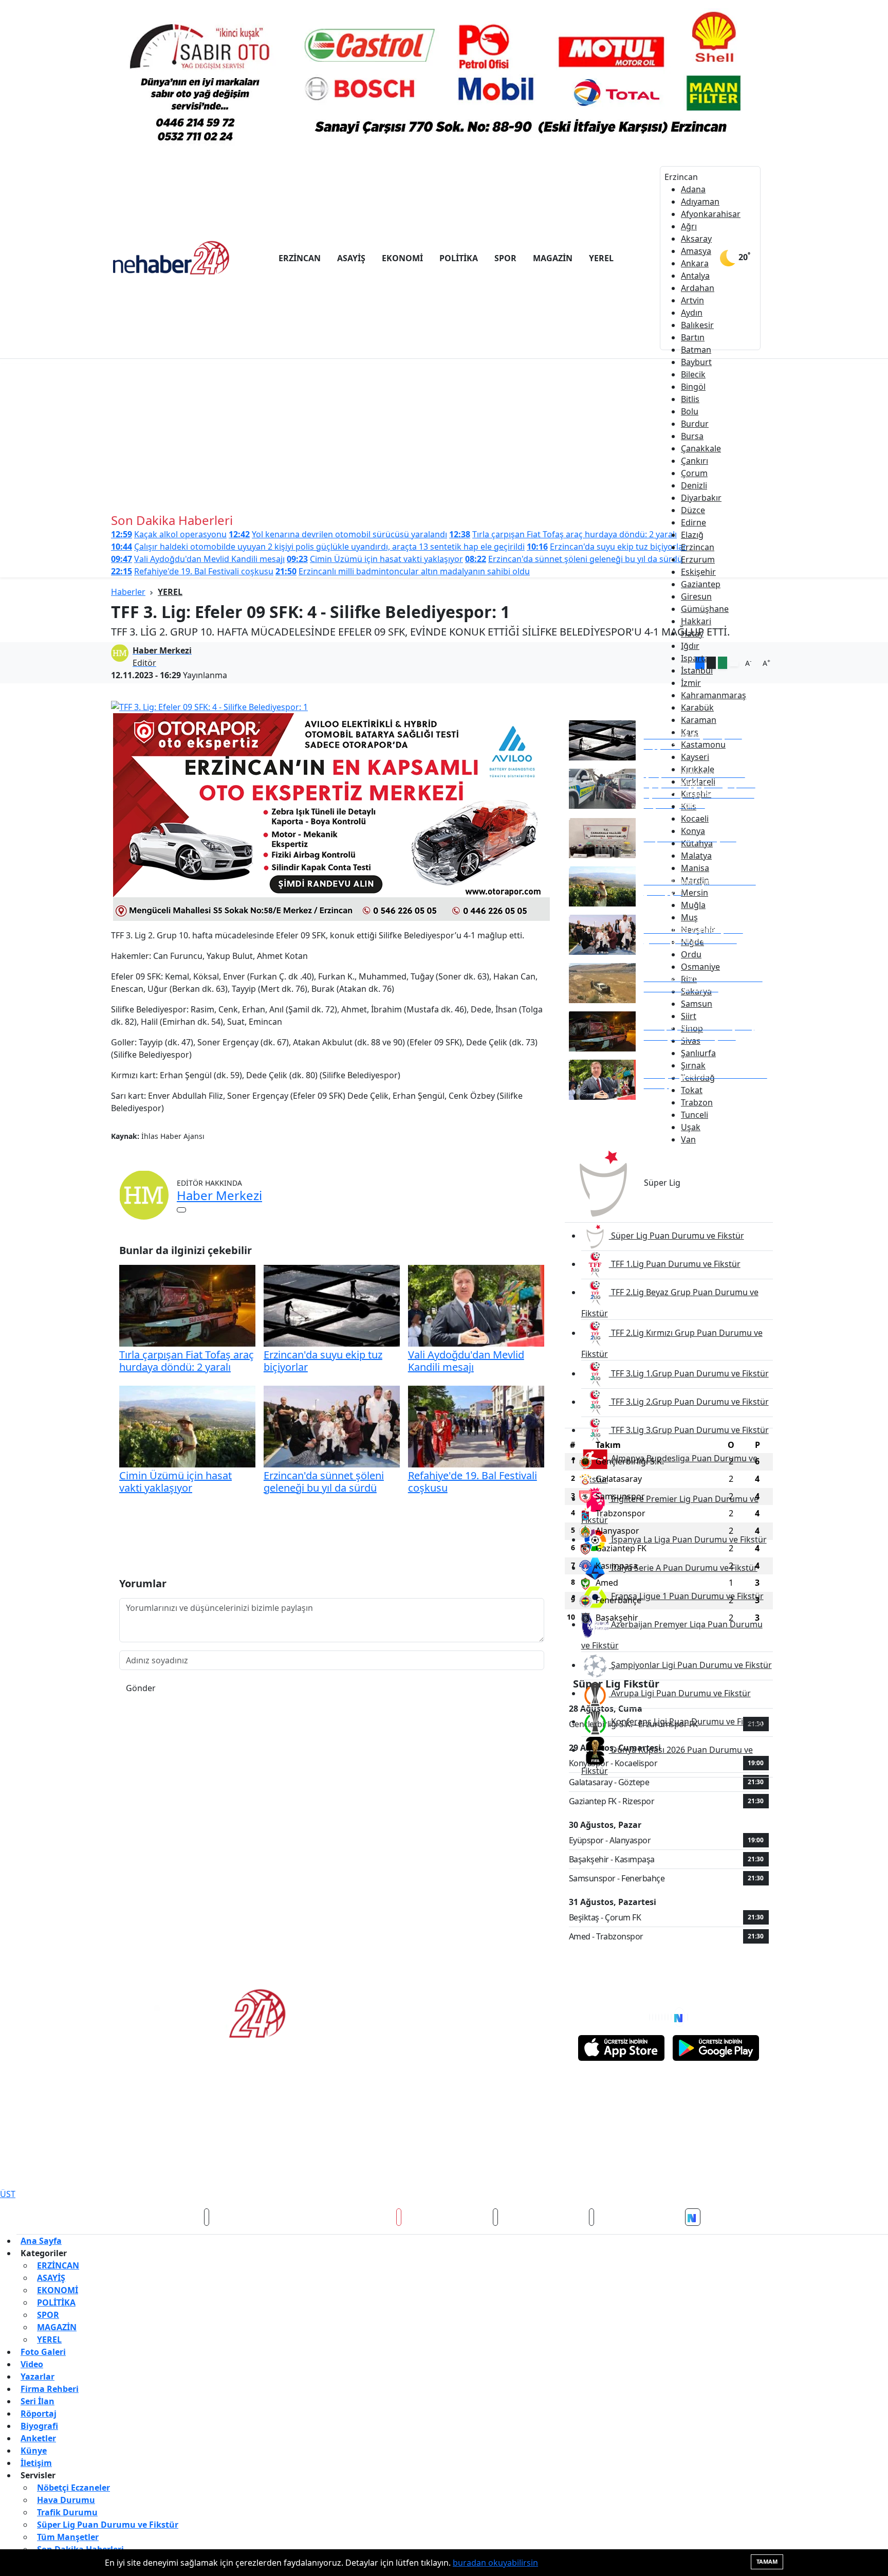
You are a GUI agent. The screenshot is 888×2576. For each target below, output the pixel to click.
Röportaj (39, 2414)
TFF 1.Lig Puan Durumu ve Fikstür (675, 1264)
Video (32, 2364)
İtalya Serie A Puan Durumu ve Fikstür (683, 1568)
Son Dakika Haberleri (324, 2130)
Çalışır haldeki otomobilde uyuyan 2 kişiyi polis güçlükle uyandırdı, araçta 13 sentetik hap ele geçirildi (318, 547)
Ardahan (698, 288)
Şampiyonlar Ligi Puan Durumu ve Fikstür (690, 1665)
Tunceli (695, 1115)
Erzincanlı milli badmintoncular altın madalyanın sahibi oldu (403, 571)
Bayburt (696, 362)
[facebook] (110, 2217)
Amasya (696, 251)
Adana (693, 189)
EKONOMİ (402, 258)
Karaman (699, 720)
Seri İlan (38, 2401)
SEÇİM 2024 (520, 2166)
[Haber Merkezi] (144, 1194)
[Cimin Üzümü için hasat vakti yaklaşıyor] (187, 1426)
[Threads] (671, 2017)
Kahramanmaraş (714, 695)
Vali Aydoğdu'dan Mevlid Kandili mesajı (198, 559)
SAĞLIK (274, 2166)
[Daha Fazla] (734, 664)
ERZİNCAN (300, 258)
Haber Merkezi (219, 1195)
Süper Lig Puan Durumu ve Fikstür (677, 1236)
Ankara (695, 263)
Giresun (696, 596)
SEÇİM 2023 (473, 2166)
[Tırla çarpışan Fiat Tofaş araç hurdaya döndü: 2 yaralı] (187, 1305)
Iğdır (690, 646)
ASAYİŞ (351, 258)
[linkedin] (794, 2217)
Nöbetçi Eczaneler (154, 2111)
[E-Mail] (181, 1210)
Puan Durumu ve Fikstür (658, 2111)
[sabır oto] (444, 78)
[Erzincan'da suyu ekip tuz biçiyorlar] (332, 1305)
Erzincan (698, 547)
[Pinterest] (656, 2017)
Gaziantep (701, 584)
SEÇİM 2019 (426, 2166)
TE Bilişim (760, 2170)
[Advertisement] (444, 436)
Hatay (692, 633)
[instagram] (303, 2217)
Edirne (693, 522)
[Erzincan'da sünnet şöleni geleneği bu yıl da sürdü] (332, 1426)
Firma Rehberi (50, 2389)
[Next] (679, 2017)
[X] (653, 2017)
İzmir (691, 683)
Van (688, 1139)
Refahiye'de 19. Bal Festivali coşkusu (192, 571)
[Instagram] (659, 2017)
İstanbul (697, 670)
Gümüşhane (705, 609)
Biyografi (39, 2426)
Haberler (128, 592)
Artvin (692, 300)
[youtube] (399, 2217)
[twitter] (207, 2217)
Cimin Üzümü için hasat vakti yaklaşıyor (375, 559)
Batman (696, 350)
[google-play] (716, 2048)
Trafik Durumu (477, 2111)
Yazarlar (38, 2377)
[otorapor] (331, 816)
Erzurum (698, 559)
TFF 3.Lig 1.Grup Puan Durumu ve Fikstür (689, 1373)
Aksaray (696, 239)
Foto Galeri (43, 2352)
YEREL (601, 258)
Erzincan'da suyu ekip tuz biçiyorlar (607, 547)
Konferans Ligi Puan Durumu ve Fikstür (686, 1721)
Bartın (693, 337)
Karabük (697, 708)
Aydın (692, 313)
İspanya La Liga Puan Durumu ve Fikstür (688, 1539)
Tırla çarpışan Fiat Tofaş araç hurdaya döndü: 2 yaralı (563, 534)
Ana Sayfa (41, 2241)
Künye (34, 2451)
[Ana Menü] (773, 258)
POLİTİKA (459, 258)
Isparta (695, 658)
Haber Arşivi (473, 2130)
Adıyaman (700, 202)
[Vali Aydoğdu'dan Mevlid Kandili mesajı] (476, 1305)
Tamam (767, 2561)
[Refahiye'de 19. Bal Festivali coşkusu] (476, 1426)
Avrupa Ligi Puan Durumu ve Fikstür (680, 1693)
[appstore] (621, 2048)
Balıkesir (697, 325)
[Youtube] (665, 2017)
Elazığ (692, 535)
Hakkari (696, 621)
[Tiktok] (668, 2017)
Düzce (693, 510)
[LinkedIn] (662, 2017)
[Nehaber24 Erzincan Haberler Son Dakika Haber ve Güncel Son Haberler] (172, 257)
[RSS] (688, 2017)
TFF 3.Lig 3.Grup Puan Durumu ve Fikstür (689, 1430)
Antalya (695, 276)
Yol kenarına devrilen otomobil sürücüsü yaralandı (338, 534)
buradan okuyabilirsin (495, 2563)
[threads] (591, 2217)
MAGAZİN (553, 258)
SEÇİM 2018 (380, 2166)
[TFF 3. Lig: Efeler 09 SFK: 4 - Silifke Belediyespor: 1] (332, 706)
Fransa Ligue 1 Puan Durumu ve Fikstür (686, 1596)
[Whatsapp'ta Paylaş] (723, 663)
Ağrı (689, 226)
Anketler (38, 2438)
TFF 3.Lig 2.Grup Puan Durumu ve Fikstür (689, 1402)
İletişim (36, 2463)
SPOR (505, 258)
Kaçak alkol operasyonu (169, 534)
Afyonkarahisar (711, 214)
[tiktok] (495, 2217)
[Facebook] (650, 2017)
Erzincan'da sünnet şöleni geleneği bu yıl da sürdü (574, 559)
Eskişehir (698, 572)
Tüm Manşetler (149, 2130)
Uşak (691, 1127)
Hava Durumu (312, 2111)
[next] (693, 2217)
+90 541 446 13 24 (371, 2011)
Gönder (141, 1688)
